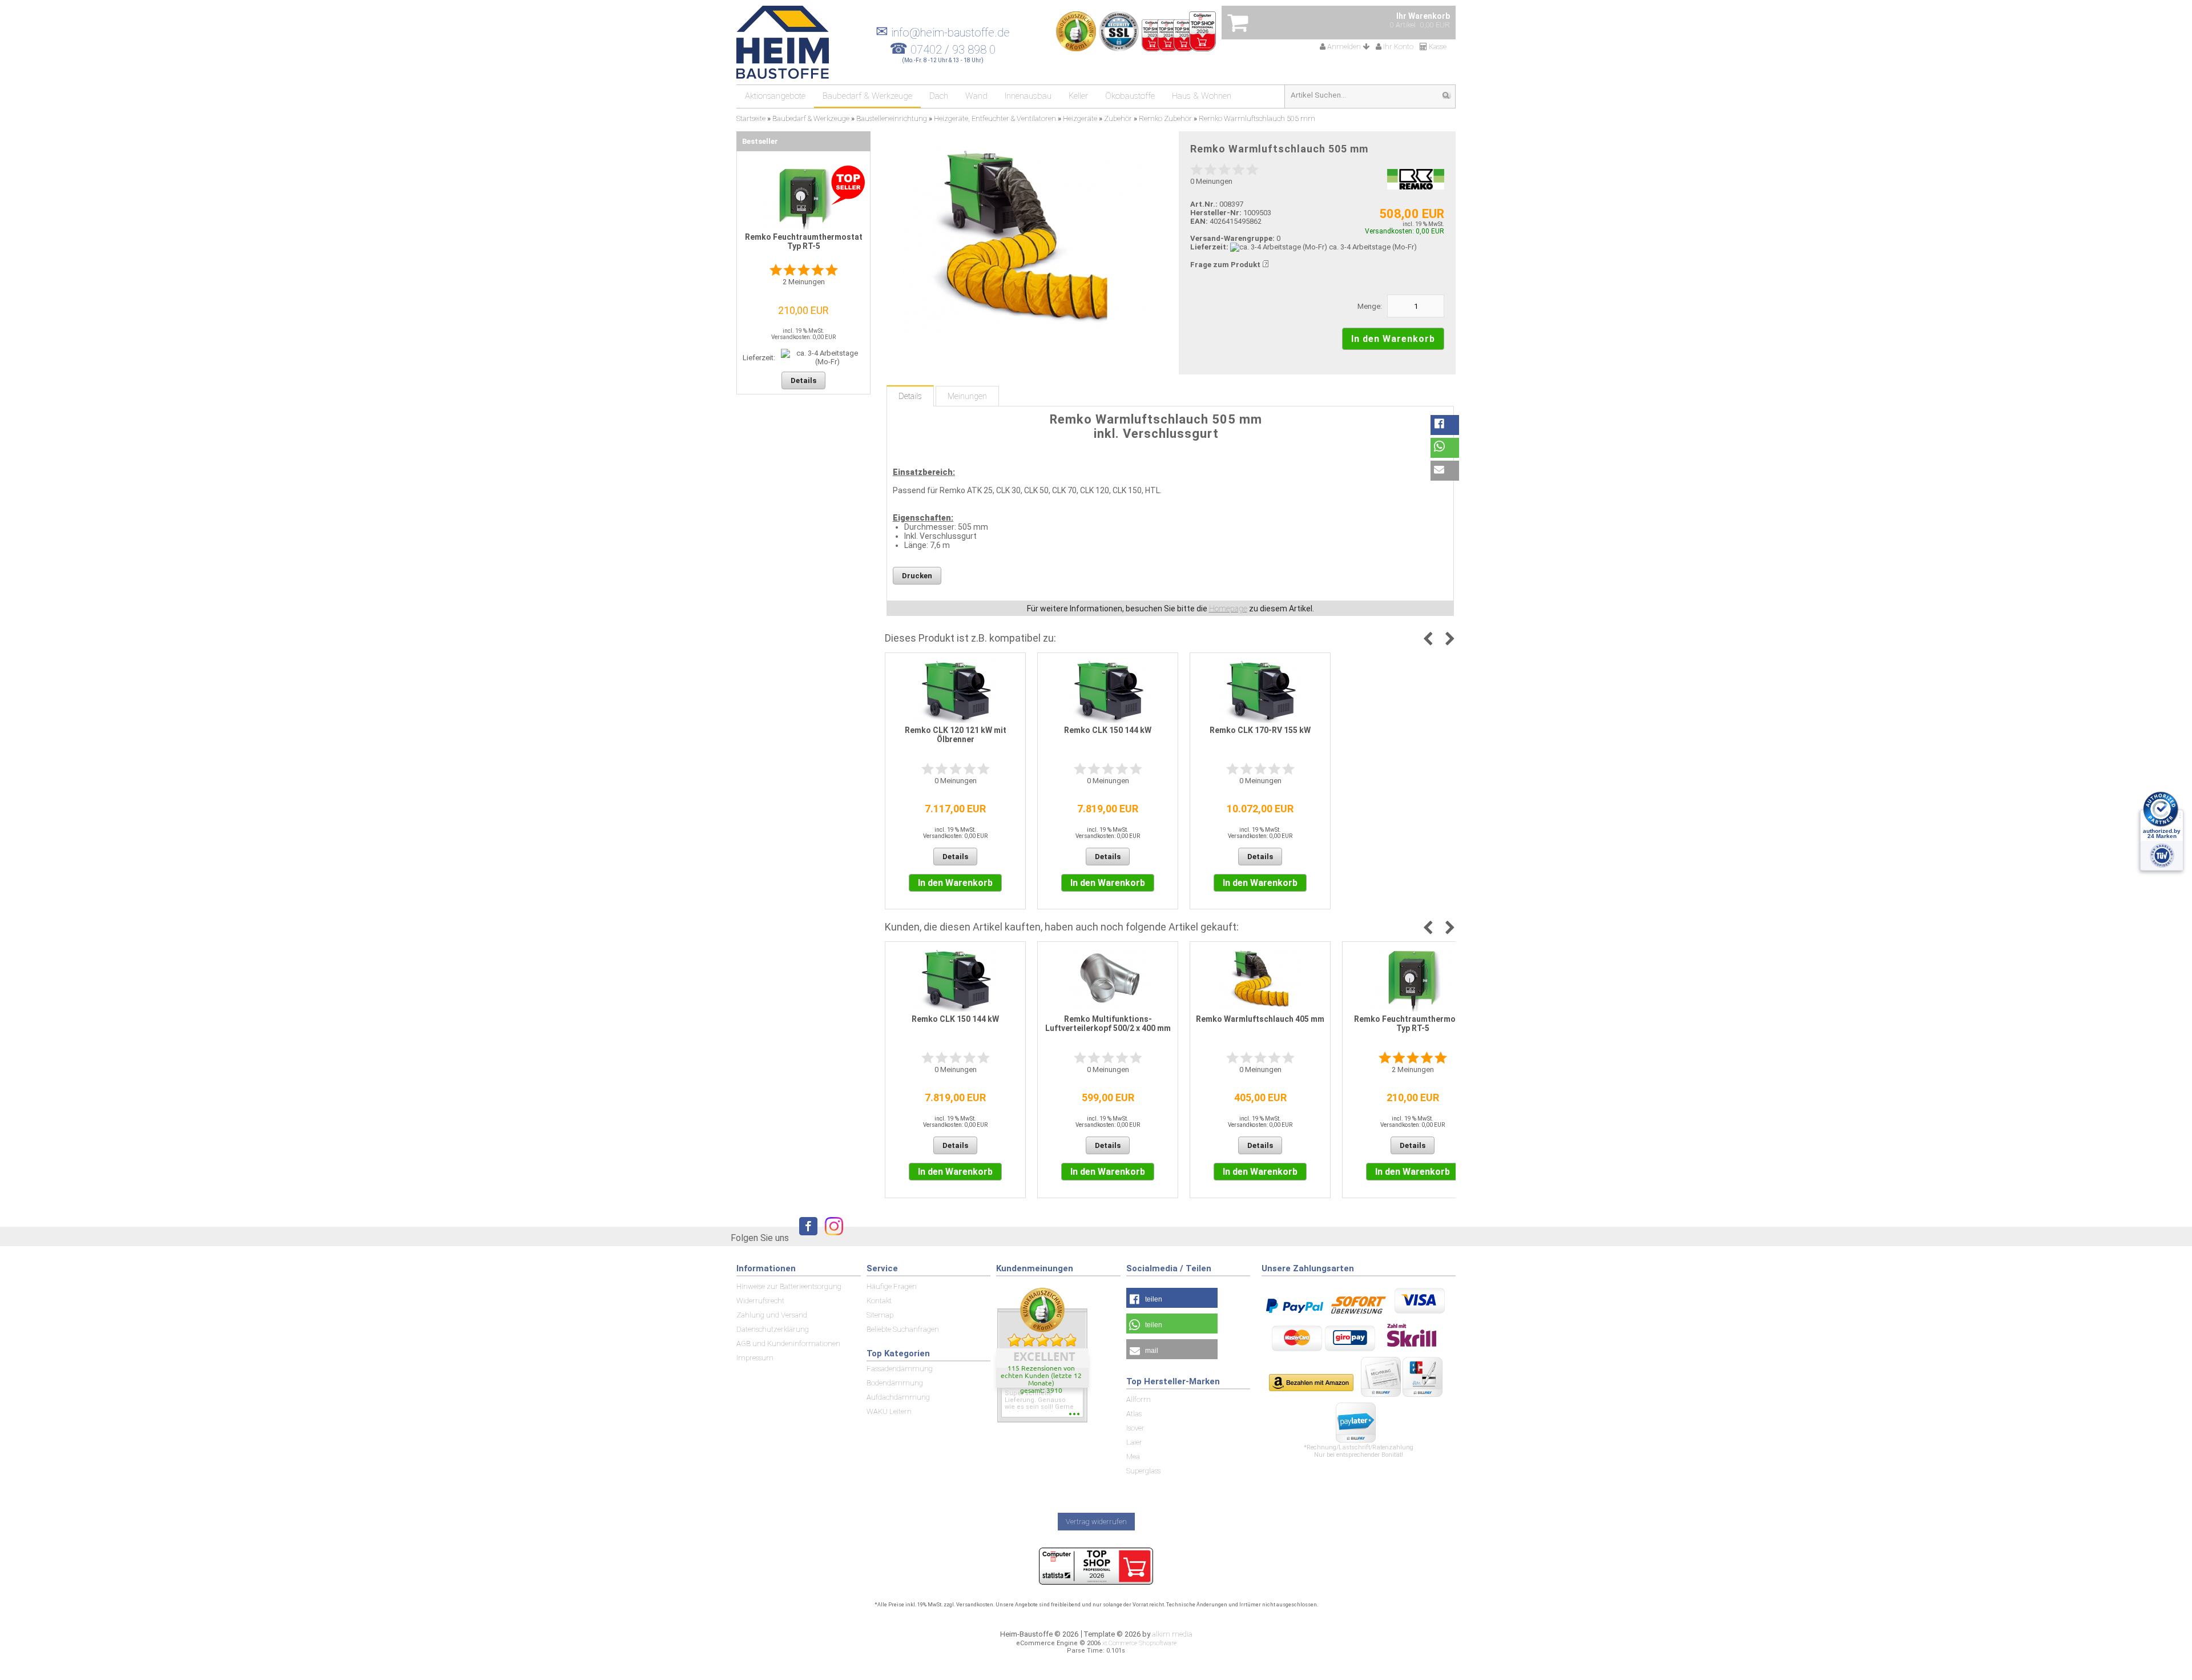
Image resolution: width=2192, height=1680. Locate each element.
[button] (1445, 425)
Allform (1139, 1399)
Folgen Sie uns (760, 1238)
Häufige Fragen (892, 1286)
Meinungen (967, 396)
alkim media (1172, 1634)
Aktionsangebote (775, 96)
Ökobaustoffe (1130, 96)
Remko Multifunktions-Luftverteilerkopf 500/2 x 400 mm (1108, 1024)
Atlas (1134, 1414)
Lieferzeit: (1209, 247)
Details (910, 396)
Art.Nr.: (1204, 204)
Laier (1134, 1442)
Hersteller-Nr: (1216, 213)
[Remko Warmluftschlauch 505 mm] (1023, 239)
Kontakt (879, 1301)
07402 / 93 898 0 (953, 50)
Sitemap (880, 1315)
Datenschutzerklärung (773, 1329)
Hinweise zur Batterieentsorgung (789, 1286)
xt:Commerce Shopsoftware (1139, 1643)
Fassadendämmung (900, 1369)
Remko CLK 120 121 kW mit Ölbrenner (956, 735)
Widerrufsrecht (760, 1301)
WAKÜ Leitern (889, 1411)
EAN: (1200, 221)
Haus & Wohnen (1202, 96)
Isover (1135, 1428)
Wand (976, 96)
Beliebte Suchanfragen (903, 1329)
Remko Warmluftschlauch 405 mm (1260, 1019)
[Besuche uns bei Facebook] (805, 1237)
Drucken (917, 576)
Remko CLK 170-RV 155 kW (1260, 730)
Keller (1078, 96)
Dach (939, 96)
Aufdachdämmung (898, 1397)
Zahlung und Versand (772, 1315)
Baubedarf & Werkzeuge (867, 96)
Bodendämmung (895, 1383)
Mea (1133, 1457)
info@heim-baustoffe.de (943, 33)
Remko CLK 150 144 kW (1108, 730)
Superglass (1143, 1471)
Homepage (1228, 609)
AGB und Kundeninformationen (788, 1343)
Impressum (755, 1358)
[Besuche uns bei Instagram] (831, 1237)
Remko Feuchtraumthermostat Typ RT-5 (1413, 1024)
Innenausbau (1028, 96)
